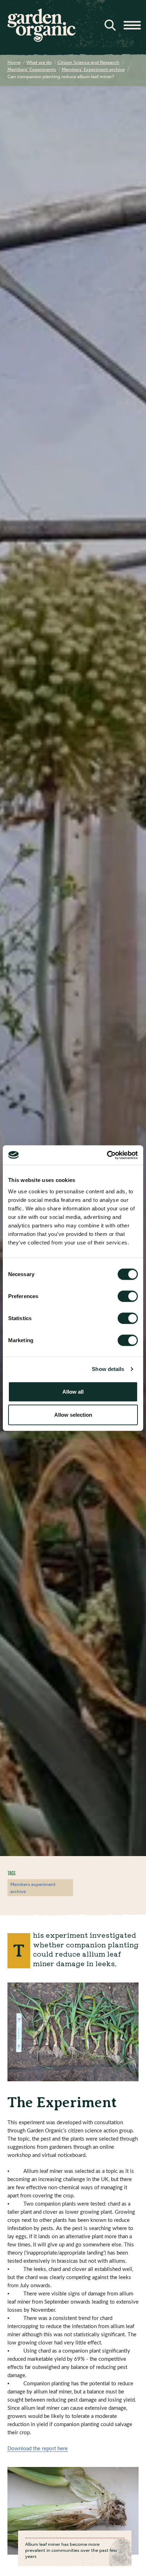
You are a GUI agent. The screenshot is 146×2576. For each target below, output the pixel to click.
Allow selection (73, 1415)
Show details (108, 1369)
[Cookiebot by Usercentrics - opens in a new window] (107, 1155)
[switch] (128, 1296)
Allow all (73, 1391)
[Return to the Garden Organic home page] (41, 40)
